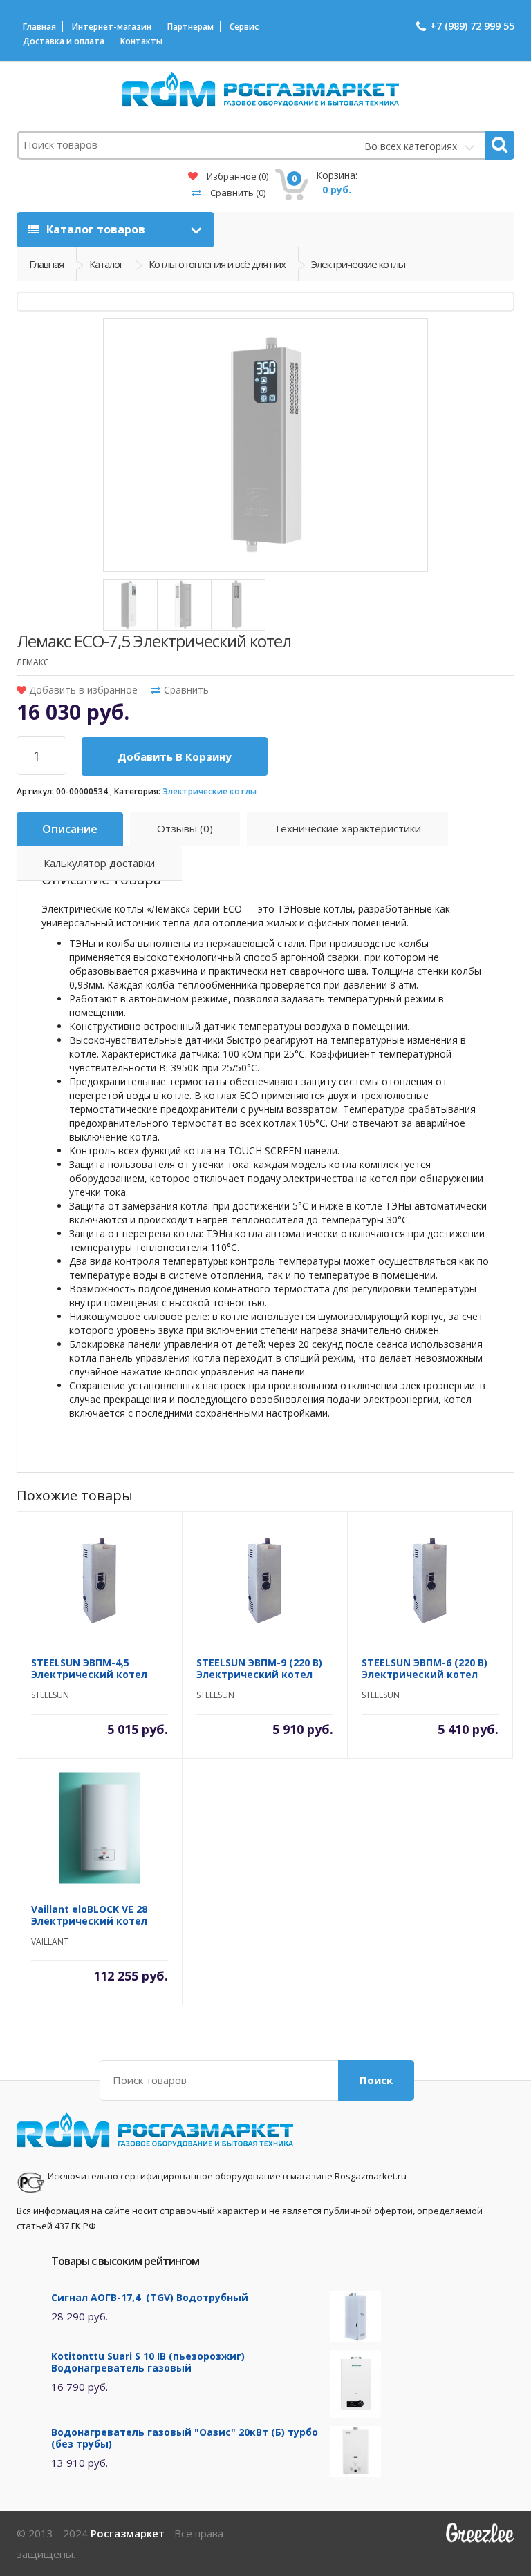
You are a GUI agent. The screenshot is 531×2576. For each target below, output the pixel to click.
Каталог (106, 264)
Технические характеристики (347, 828)
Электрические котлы (209, 791)
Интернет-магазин (112, 27)
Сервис (244, 27)
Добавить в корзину (175, 756)
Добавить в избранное (82, 690)
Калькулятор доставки (99, 863)
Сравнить (237, 193)
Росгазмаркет (128, 2533)
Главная (39, 27)
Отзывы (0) (185, 828)
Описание (70, 829)
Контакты (141, 41)
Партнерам (190, 27)
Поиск (376, 2080)
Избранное (236, 176)
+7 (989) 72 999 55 (472, 26)
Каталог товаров (96, 229)
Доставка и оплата (64, 41)
